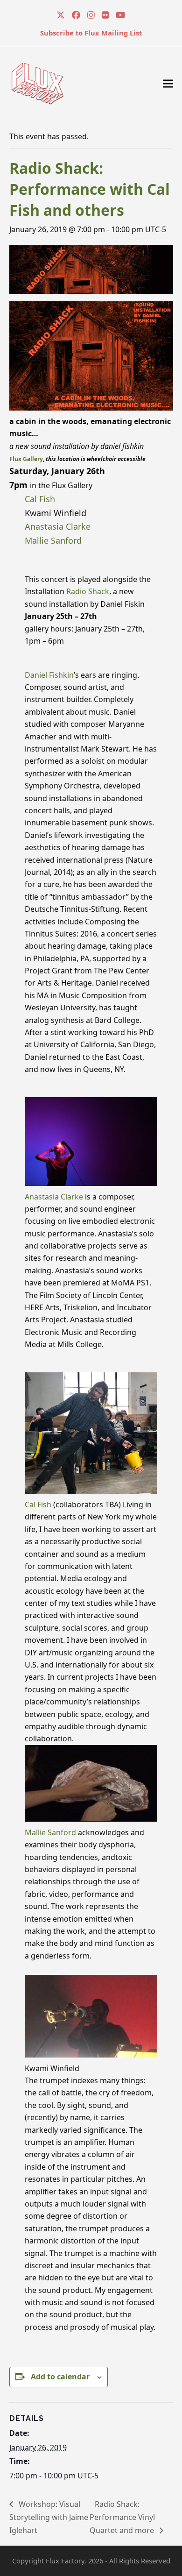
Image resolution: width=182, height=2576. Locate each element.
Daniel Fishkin (49, 675)
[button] (168, 83)
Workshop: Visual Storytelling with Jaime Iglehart (49, 2517)
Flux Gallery (26, 459)
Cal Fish (40, 499)
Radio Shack (88, 591)
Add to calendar (60, 2377)
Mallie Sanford (53, 540)
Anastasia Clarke (58, 526)
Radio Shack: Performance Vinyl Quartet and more (123, 2517)
